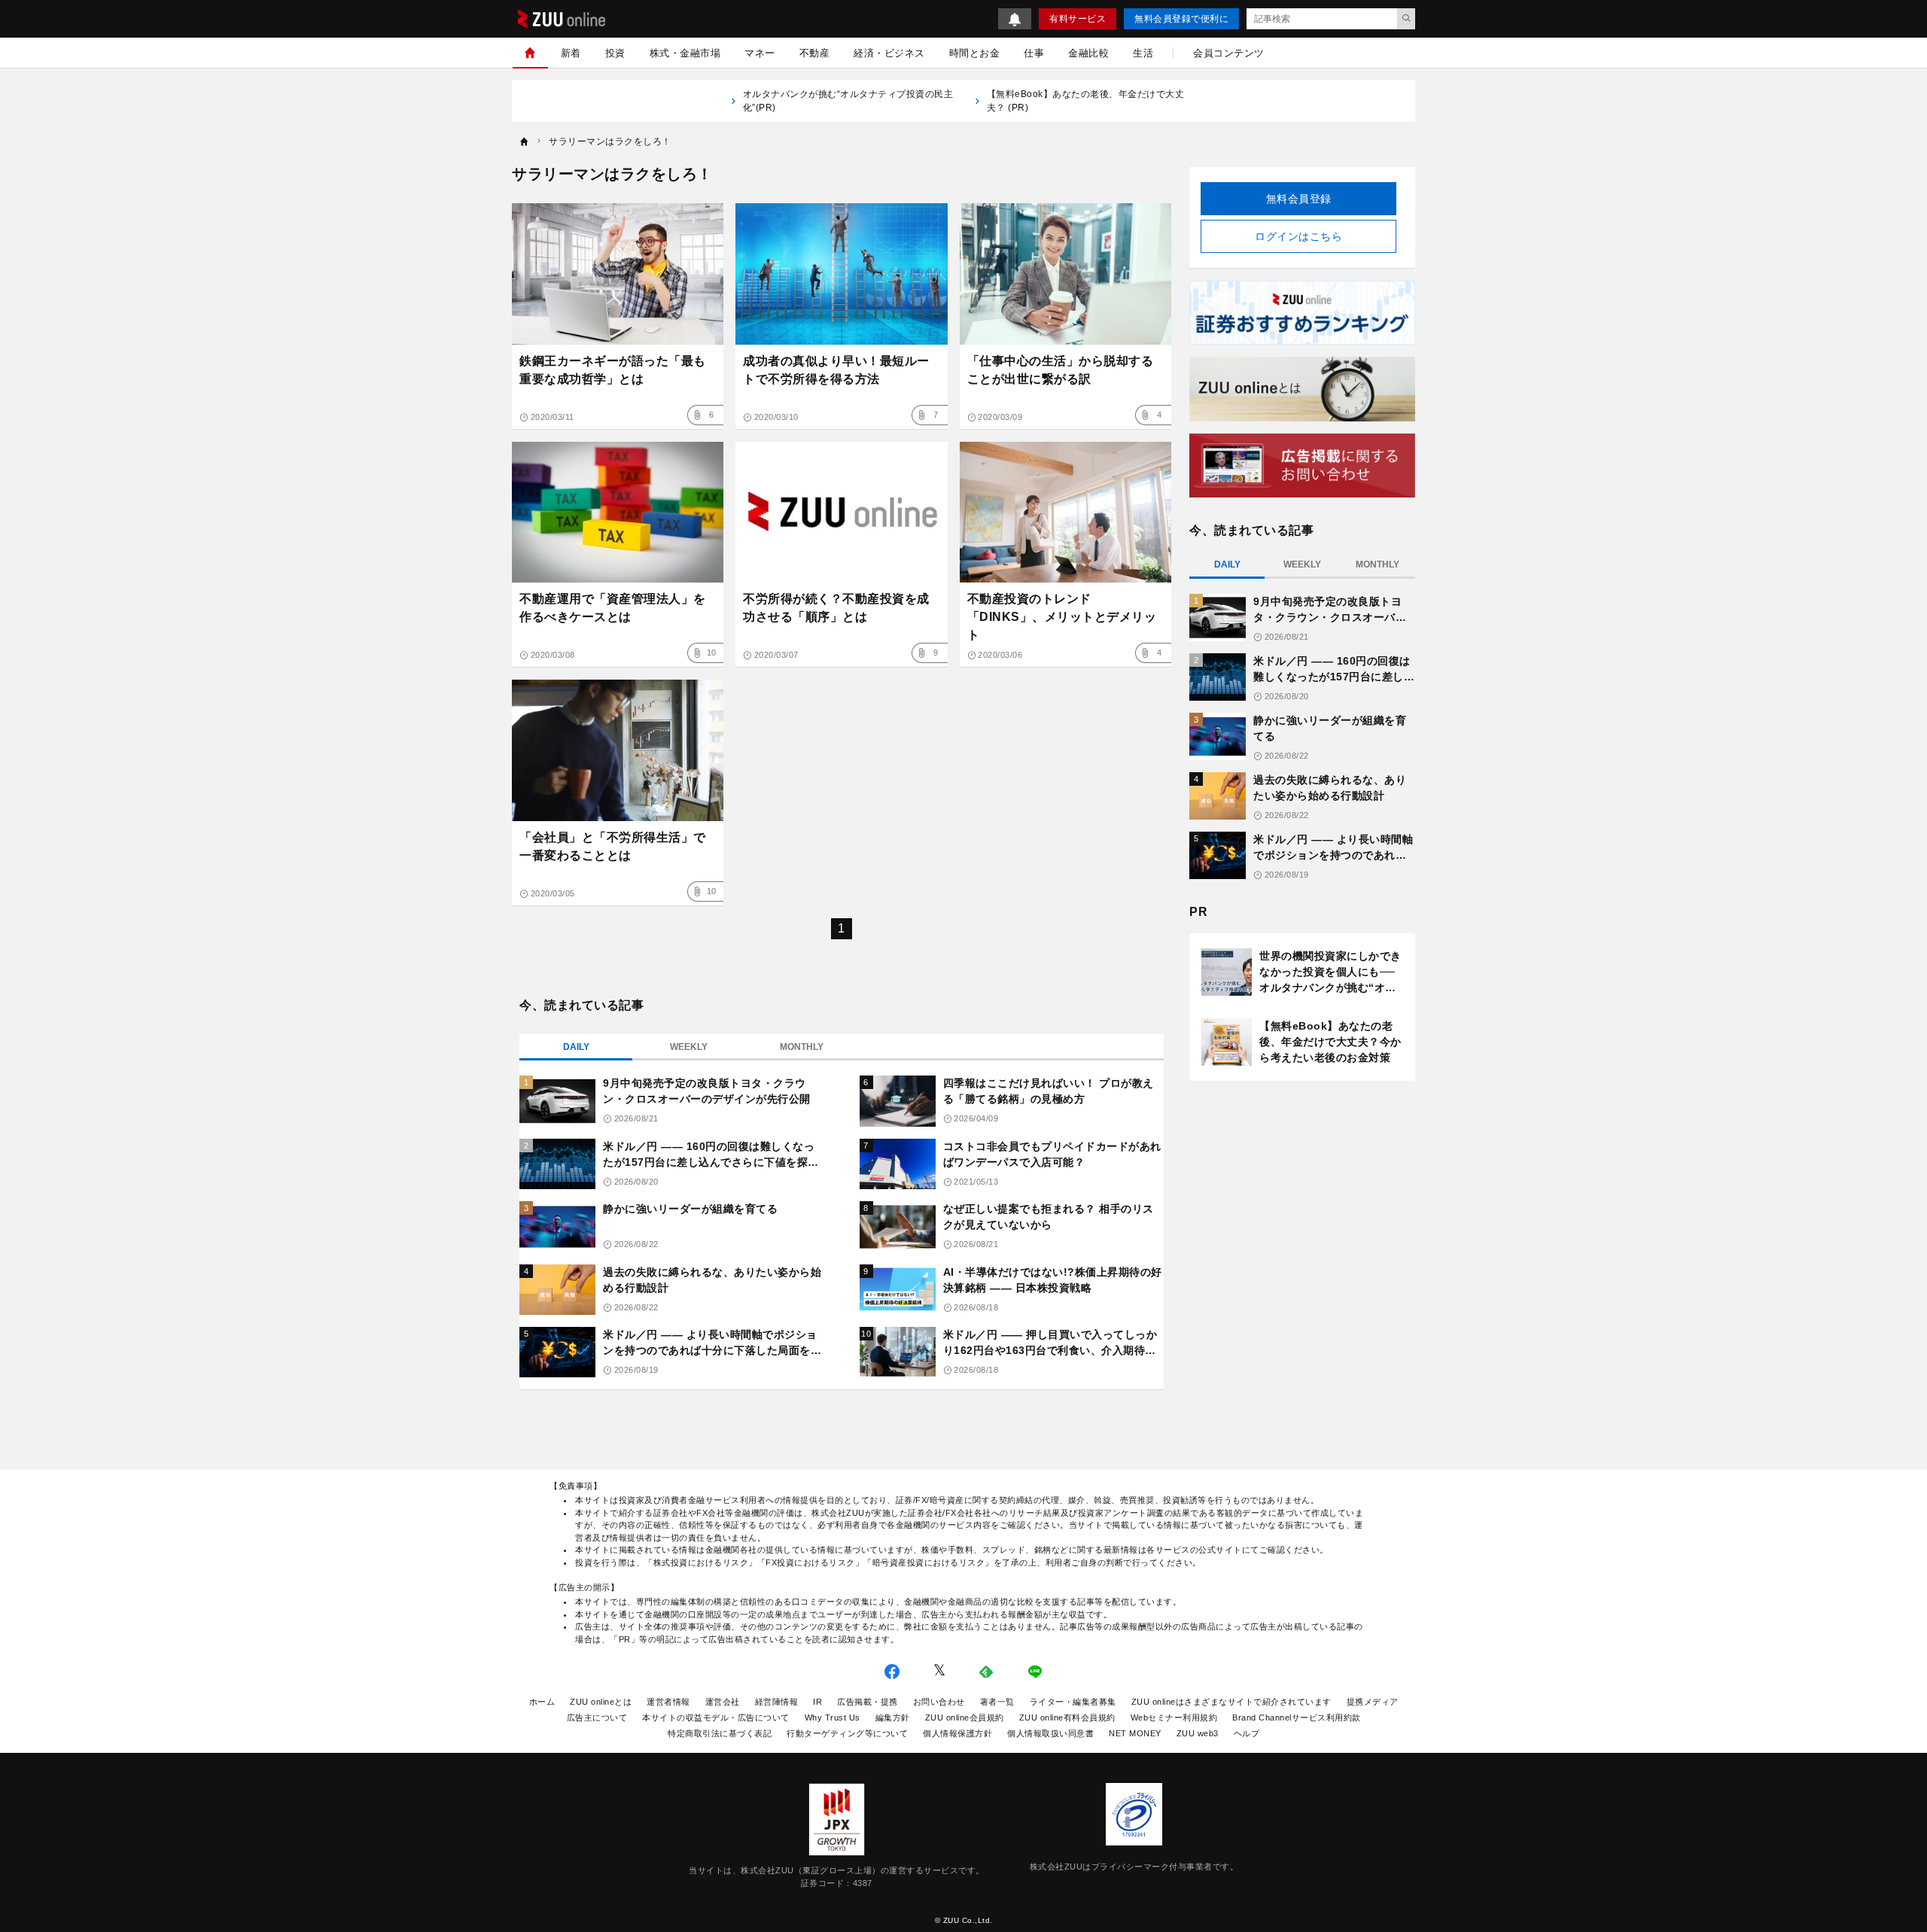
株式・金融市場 (685, 53)
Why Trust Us (833, 1718)
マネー (760, 53)
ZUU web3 (1198, 1733)
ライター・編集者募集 (1073, 1702)
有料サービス (1078, 19)
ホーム (542, 1702)
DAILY (576, 1047)
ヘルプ (1247, 1733)
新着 (571, 53)
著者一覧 (997, 1702)
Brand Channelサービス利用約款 (1297, 1718)
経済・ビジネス (889, 53)
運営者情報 (668, 1702)
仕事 (1034, 53)
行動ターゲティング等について (847, 1733)
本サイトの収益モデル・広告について (716, 1718)
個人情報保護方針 (957, 1733)
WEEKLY (689, 1047)
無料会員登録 (1299, 199)
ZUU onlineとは (601, 1702)
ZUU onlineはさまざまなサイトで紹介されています (1231, 1702)
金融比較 (1088, 53)
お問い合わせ (939, 1702)
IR (817, 1702)
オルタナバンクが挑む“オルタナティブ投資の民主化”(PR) (848, 101)
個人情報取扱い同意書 (1050, 1733)
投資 (615, 53)
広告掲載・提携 (868, 1702)
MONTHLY (802, 1047)
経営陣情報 (777, 1702)
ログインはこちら (1298, 236)
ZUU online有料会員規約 (1067, 1718)
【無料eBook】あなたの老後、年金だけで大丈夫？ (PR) (1086, 101)
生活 (1143, 53)
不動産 (815, 53)
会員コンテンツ (1229, 53)
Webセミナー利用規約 (1174, 1718)
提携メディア (1373, 1702)
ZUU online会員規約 (965, 1718)
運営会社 (723, 1702)
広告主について (597, 1718)
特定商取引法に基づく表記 (720, 1733)
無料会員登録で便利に (1181, 19)
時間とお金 (975, 53)
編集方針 (893, 1718)
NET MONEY (1135, 1733)
